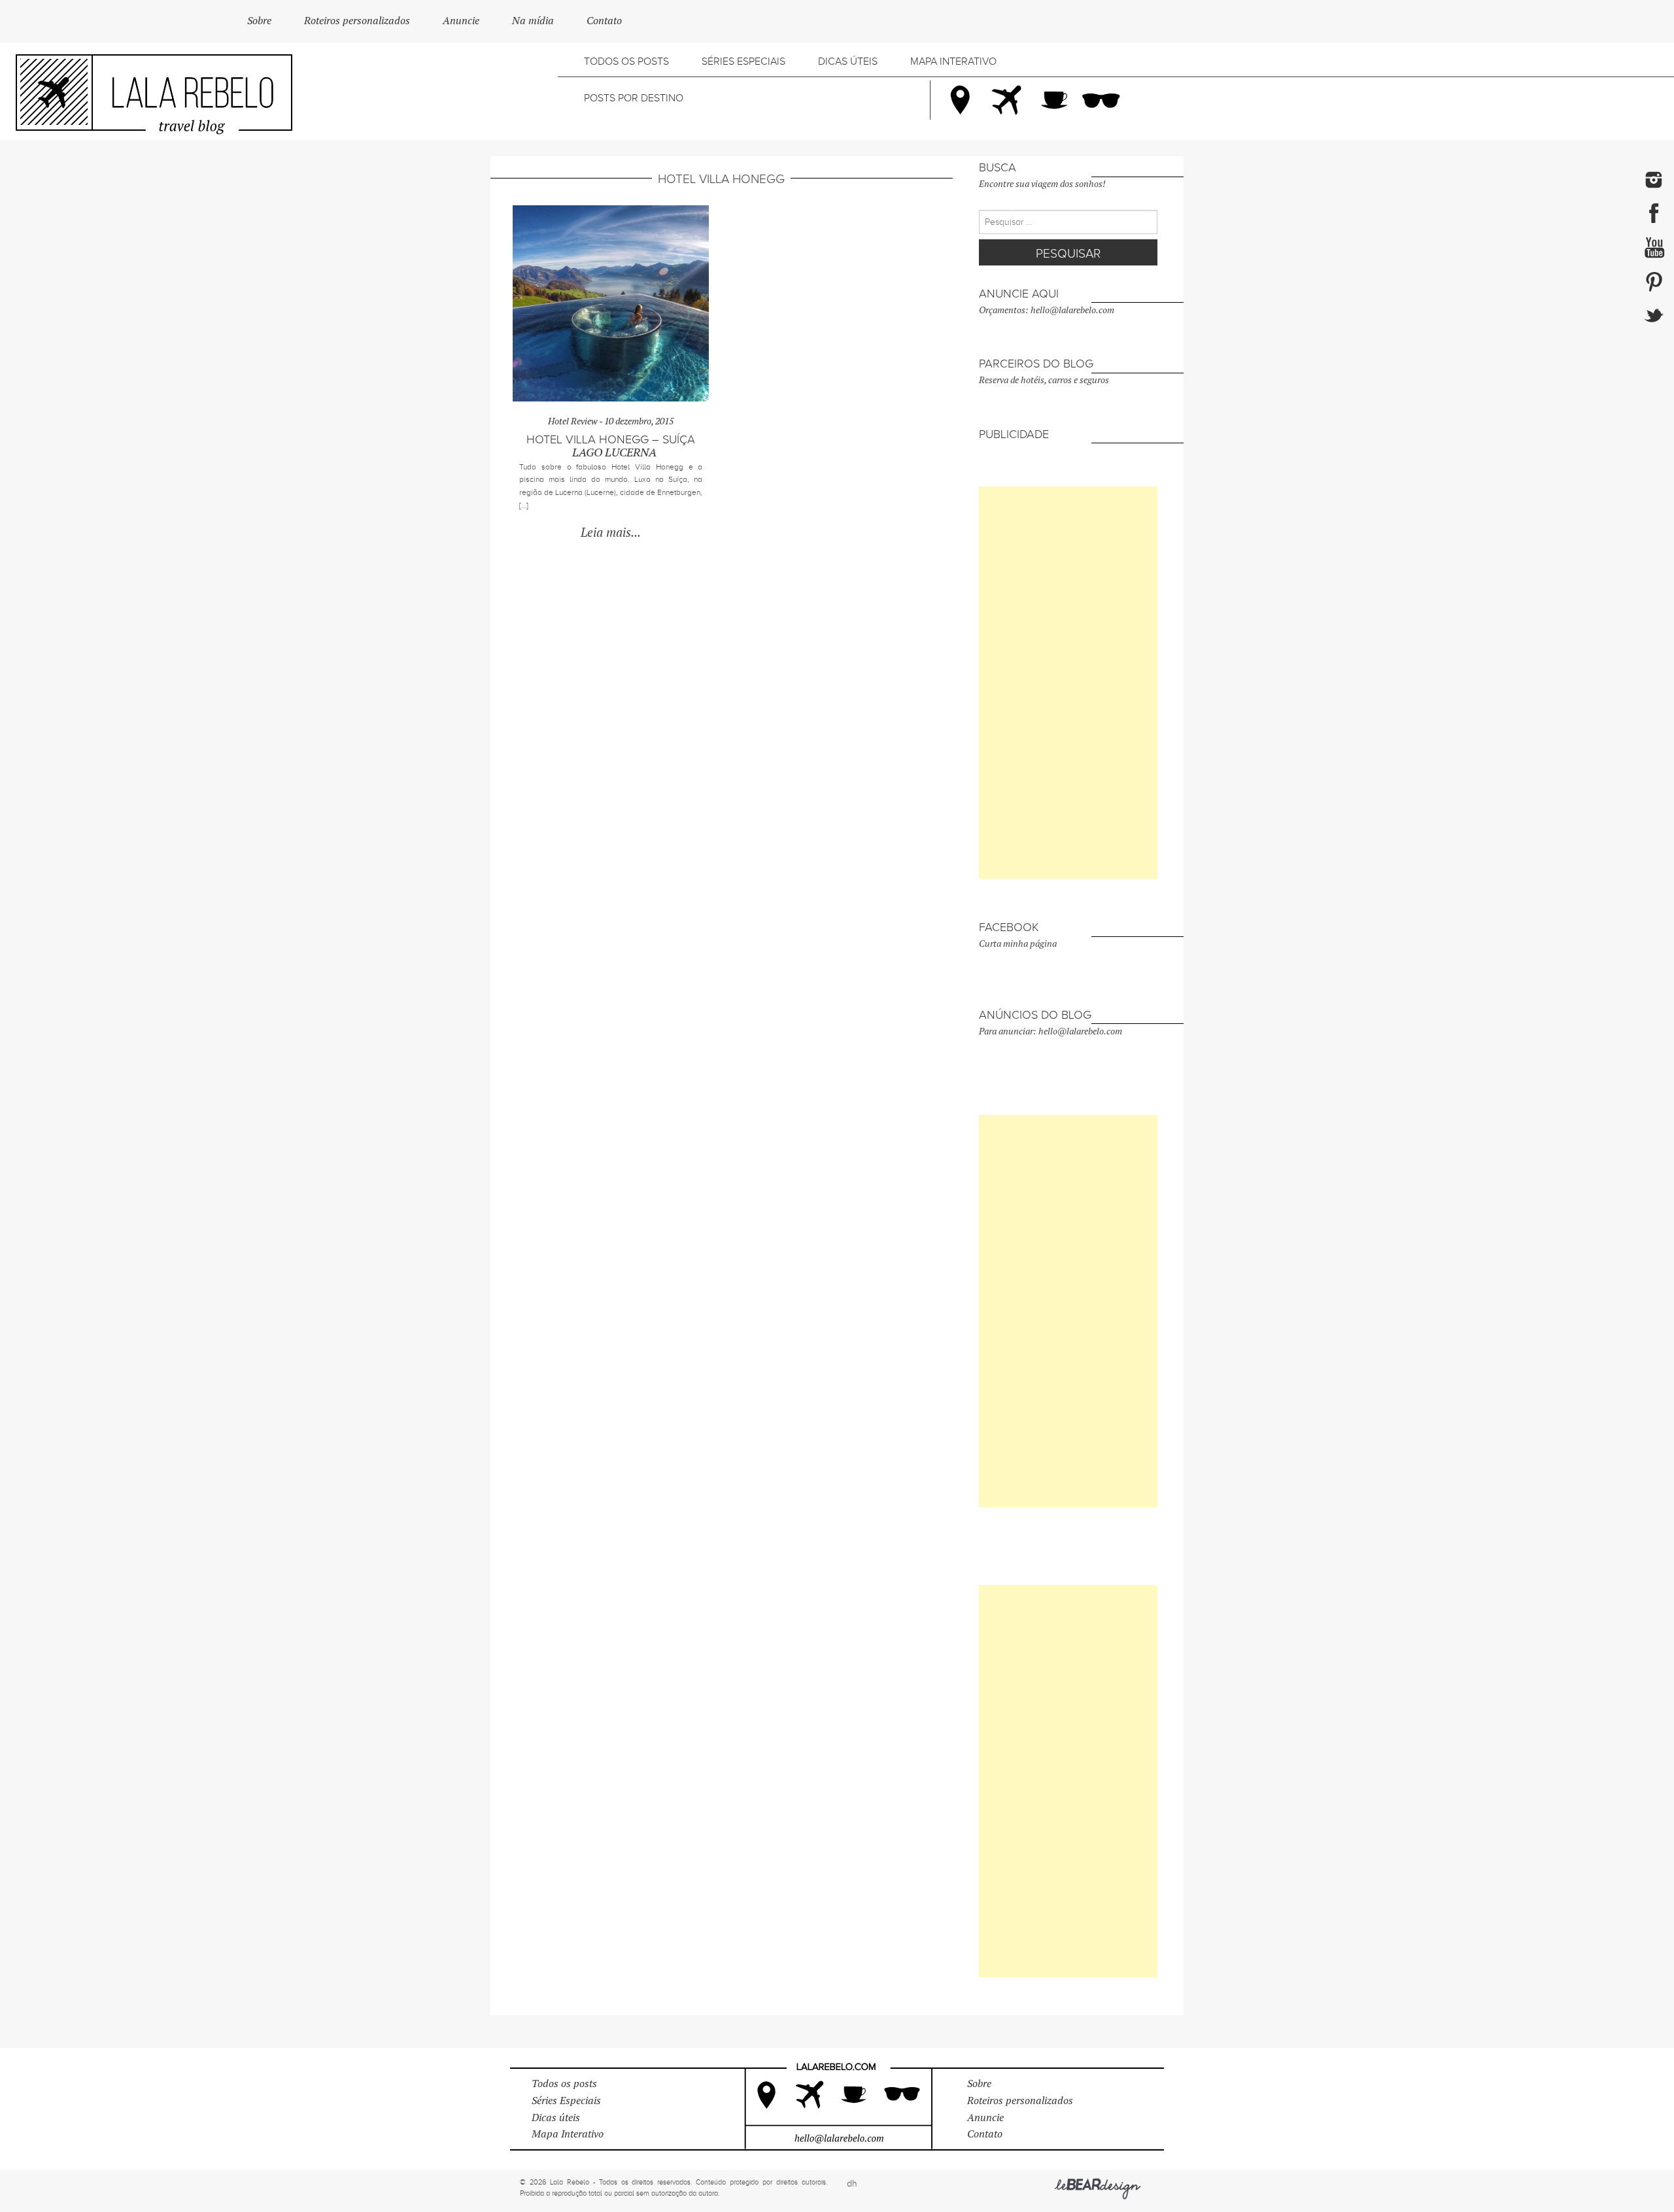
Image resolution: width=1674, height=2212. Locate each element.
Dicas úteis (848, 61)
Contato (604, 21)
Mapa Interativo (953, 61)
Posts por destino (634, 98)
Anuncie (461, 21)
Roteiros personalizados (357, 21)
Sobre (259, 21)
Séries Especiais (743, 61)
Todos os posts (626, 61)
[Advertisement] (1068, 683)
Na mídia (533, 21)
